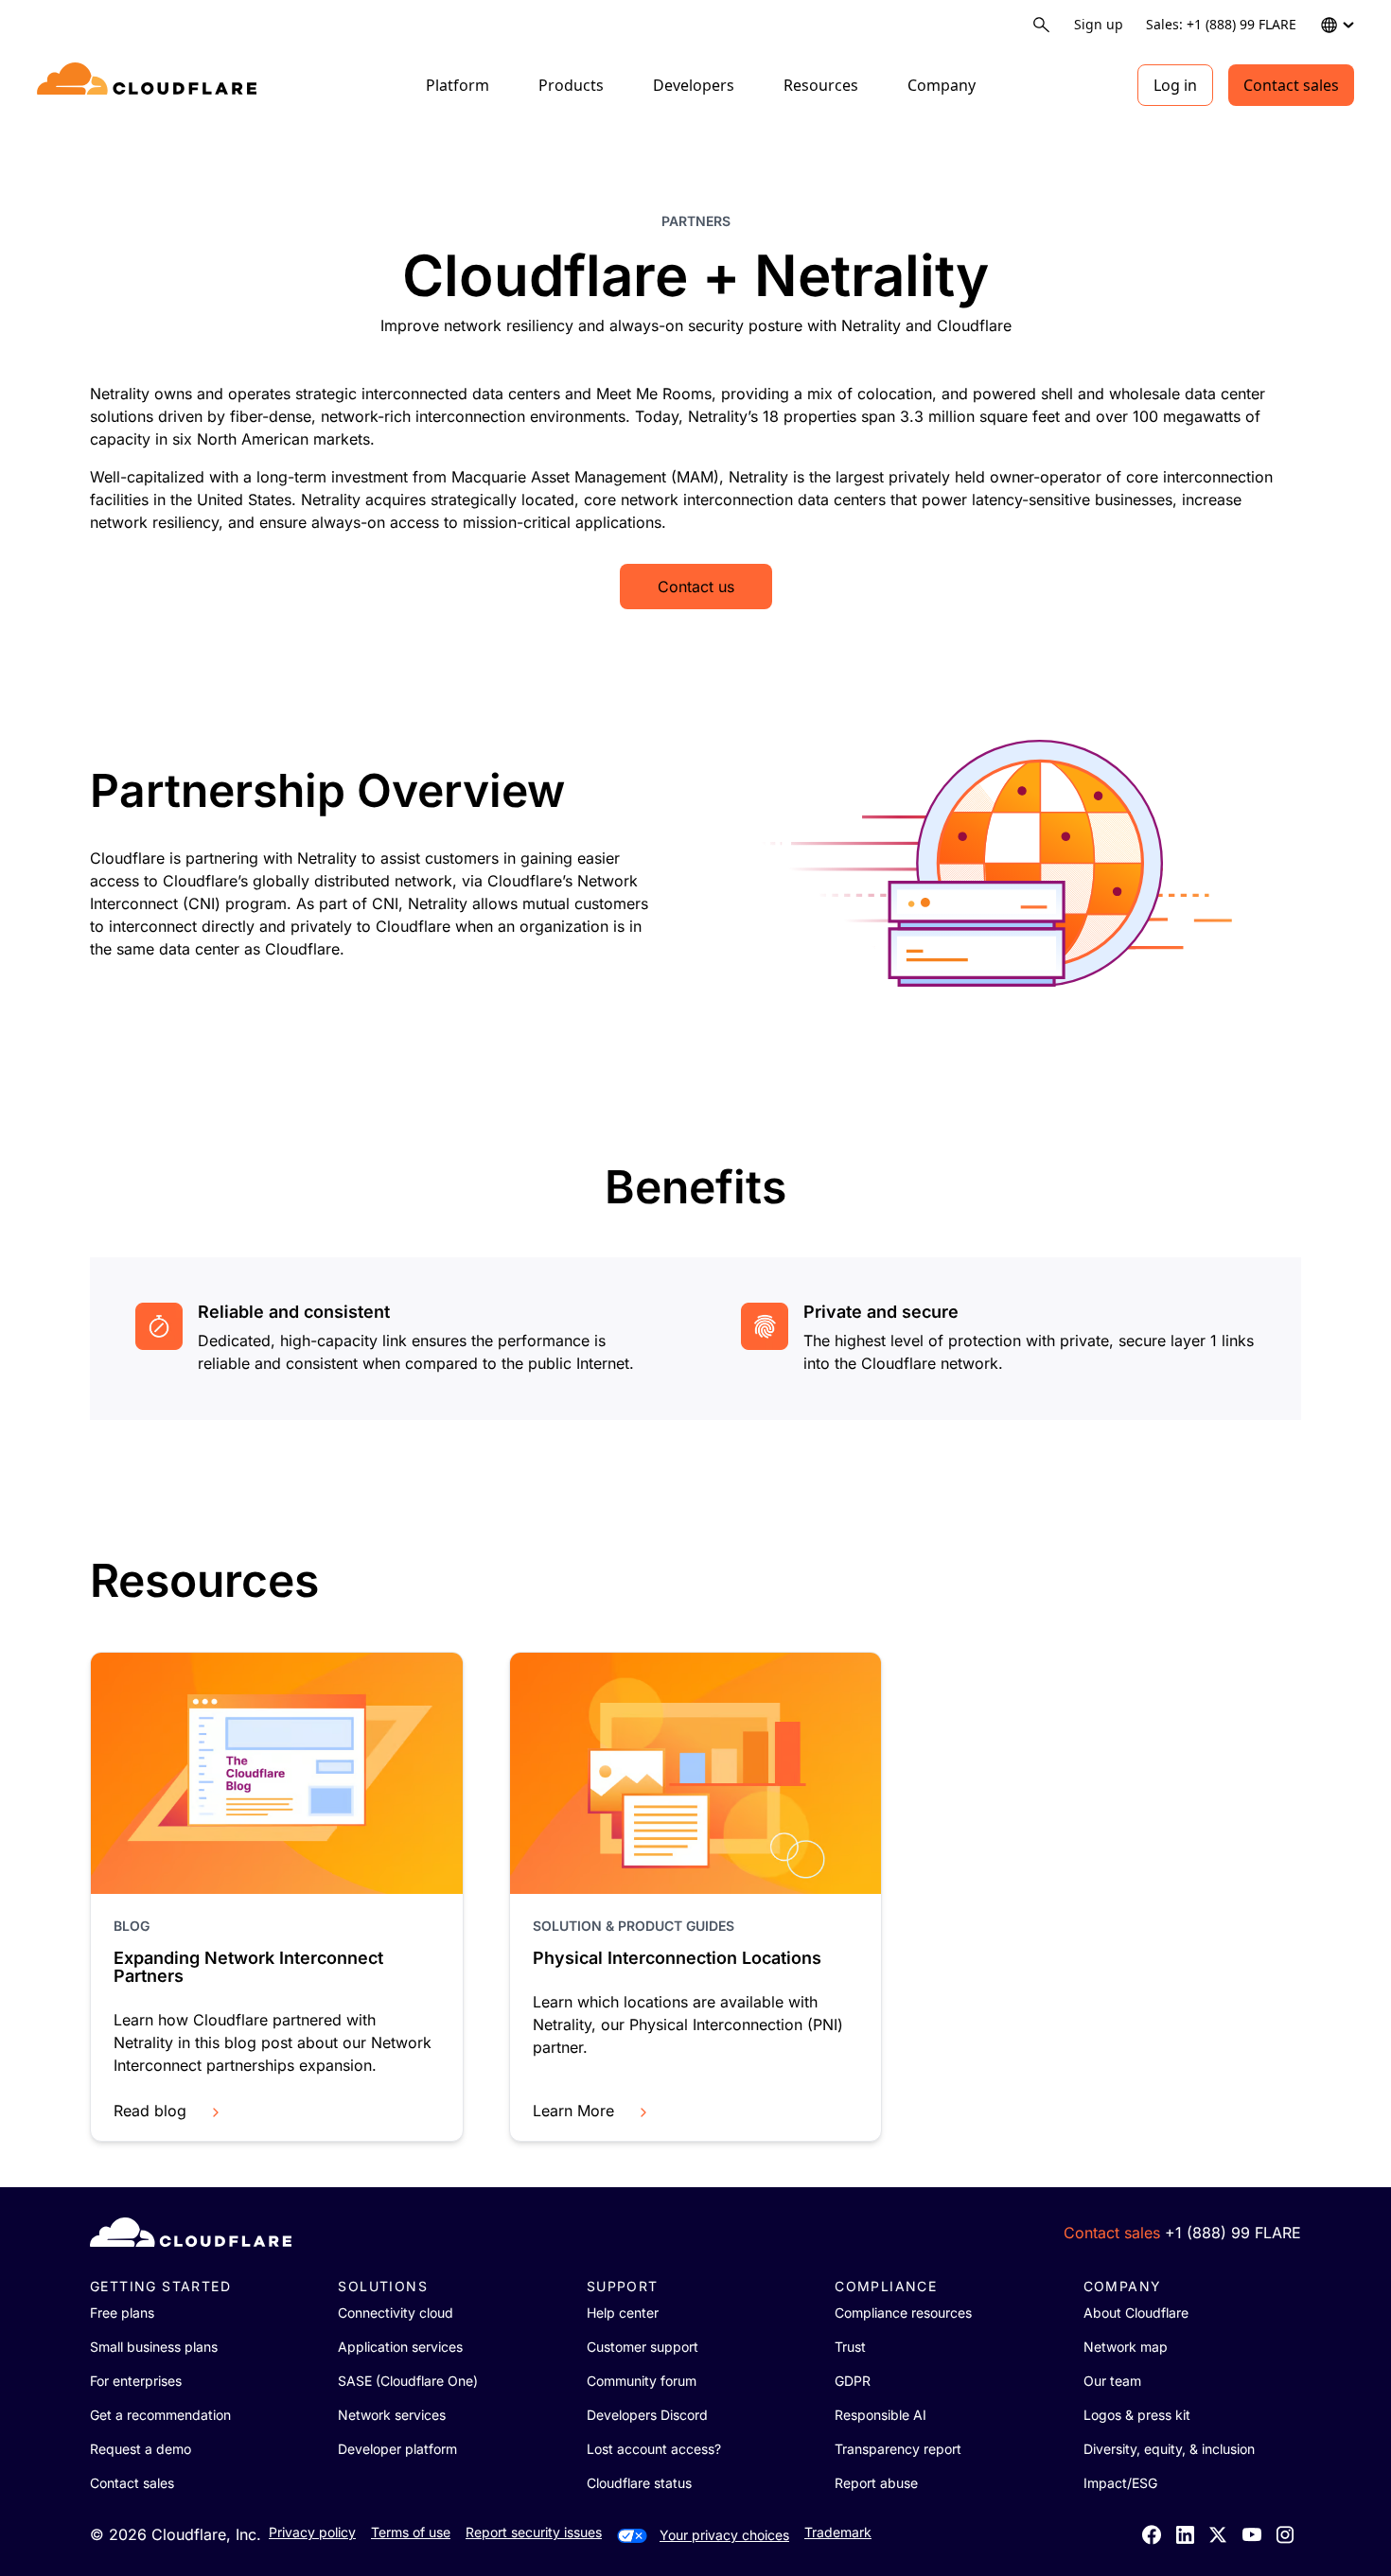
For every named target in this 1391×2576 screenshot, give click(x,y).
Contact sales (1291, 85)
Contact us (696, 587)
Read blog (150, 2111)
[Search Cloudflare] (1041, 25)
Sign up (1099, 24)
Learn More (573, 2111)
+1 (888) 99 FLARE (1233, 2233)
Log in (1175, 85)
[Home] (150, 85)
